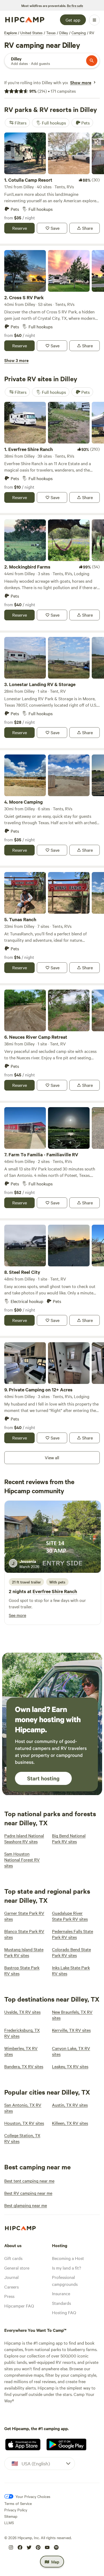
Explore (11, 33)
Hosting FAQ (64, 2312)
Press (9, 2296)
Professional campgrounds (65, 2281)
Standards (61, 2303)
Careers (11, 2287)
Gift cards (13, 2258)
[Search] (92, 61)
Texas (51, 33)
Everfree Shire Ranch (55, 1591)
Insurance (61, 2293)
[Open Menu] (94, 20)
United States (31, 33)
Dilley (64, 33)
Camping (79, 33)
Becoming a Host (68, 2258)
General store (17, 2268)
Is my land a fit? (67, 2268)
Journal (11, 2277)
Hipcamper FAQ (19, 2306)
